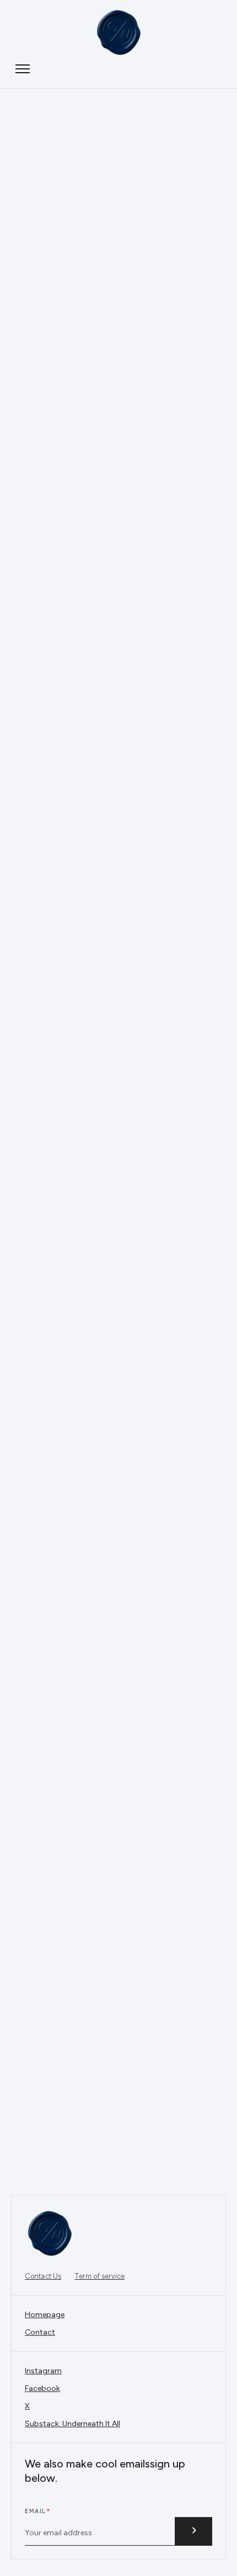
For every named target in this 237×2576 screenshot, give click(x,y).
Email (35, 2511)
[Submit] (193, 2531)
